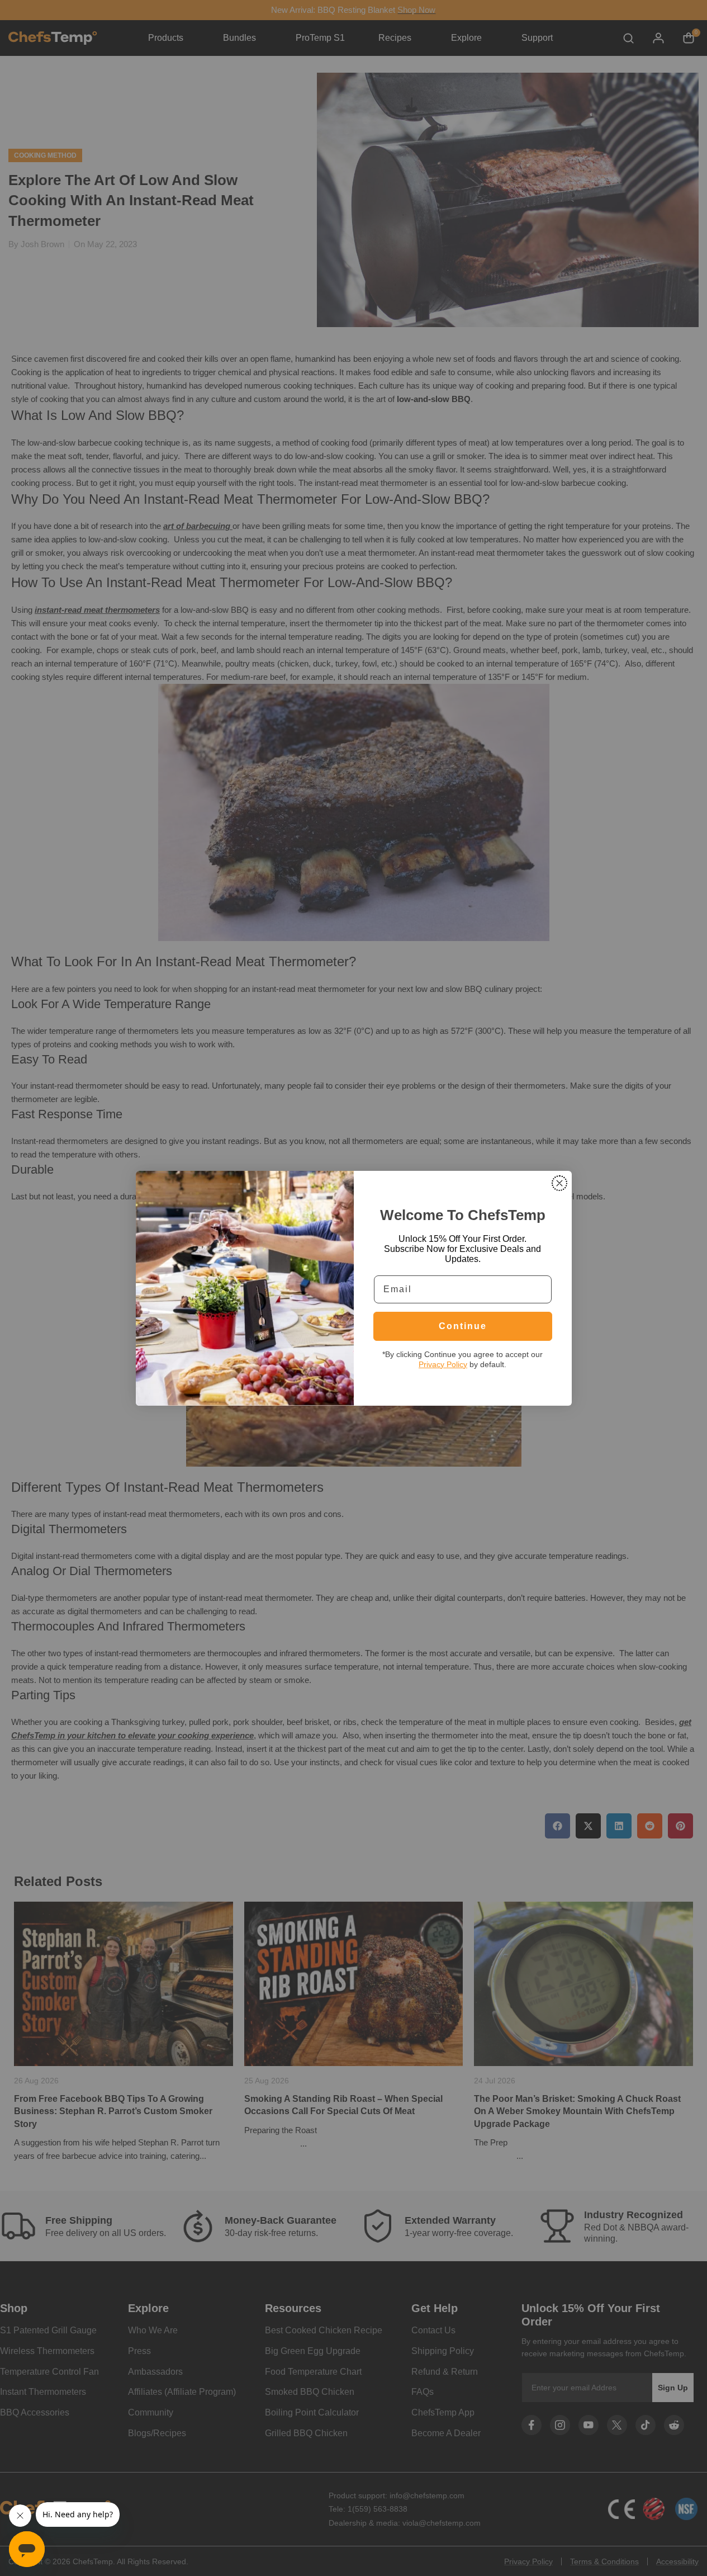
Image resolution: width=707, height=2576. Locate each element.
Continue (463, 1326)
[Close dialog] (559, 1183)
